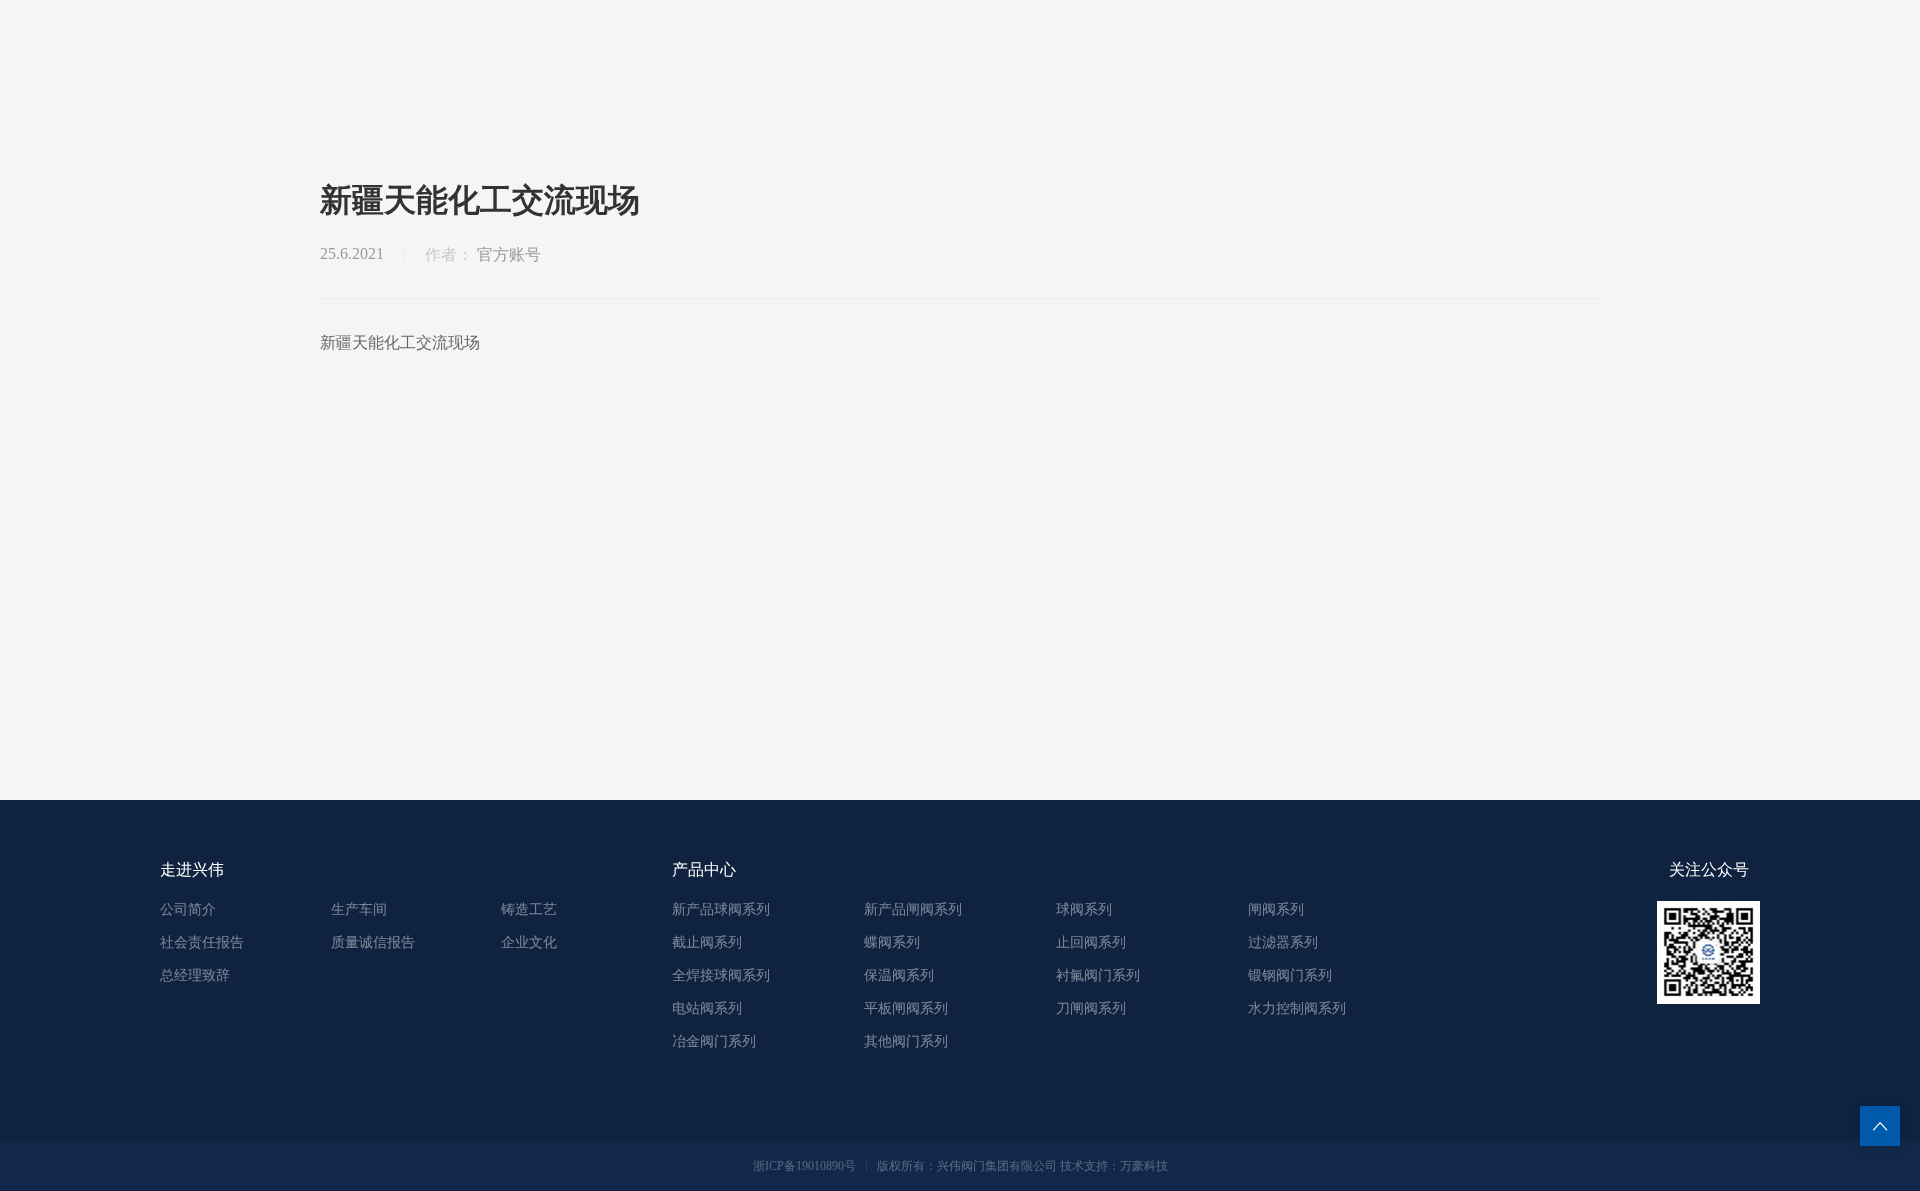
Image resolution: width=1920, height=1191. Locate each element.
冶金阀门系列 (714, 1041)
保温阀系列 (899, 975)
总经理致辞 (195, 975)
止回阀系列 (1091, 942)
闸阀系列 (1276, 909)
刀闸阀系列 (1091, 1008)
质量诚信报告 (373, 942)
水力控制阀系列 (1297, 1008)
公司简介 (188, 909)
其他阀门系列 (906, 1041)
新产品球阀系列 (721, 909)
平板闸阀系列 (906, 1008)
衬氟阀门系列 (1098, 975)
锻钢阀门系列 (1290, 975)
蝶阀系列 (892, 942)
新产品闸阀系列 (913, 909)
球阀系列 (1084, 909)
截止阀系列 (707, 942)
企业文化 (529, 942)
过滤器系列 (1283, 942)
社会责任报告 (202, 942)
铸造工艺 (529, 909)
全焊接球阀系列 (721, 975)
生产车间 (359, 909)
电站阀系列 (707, 1008)
